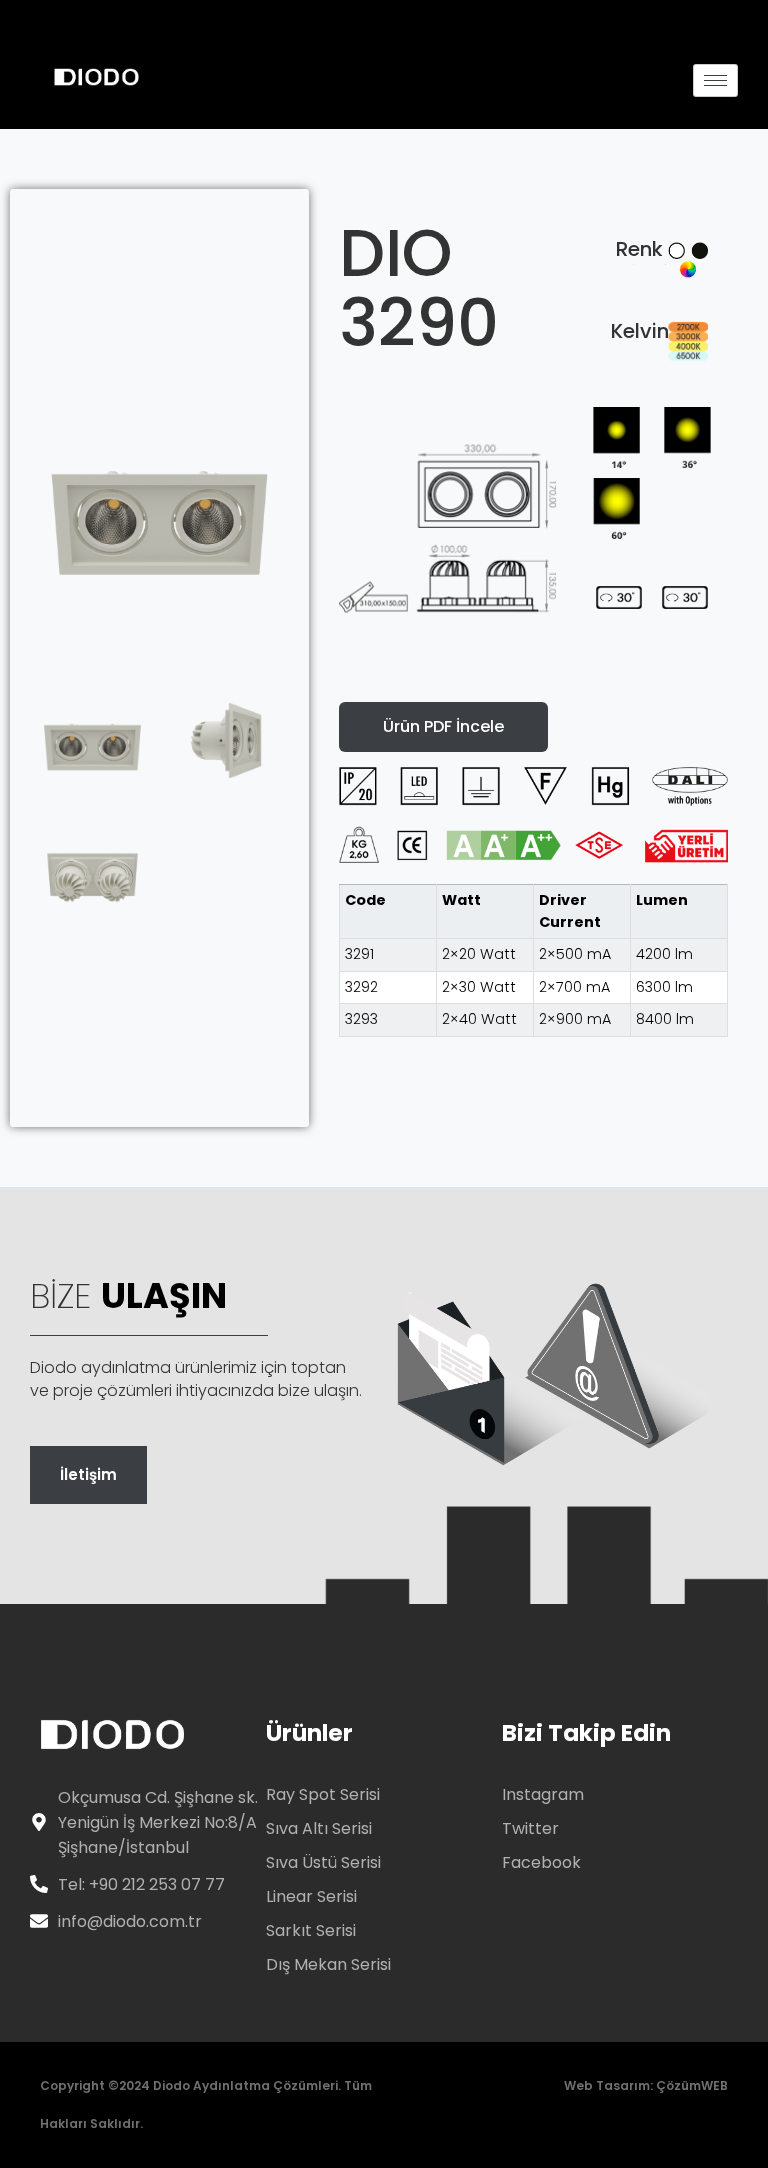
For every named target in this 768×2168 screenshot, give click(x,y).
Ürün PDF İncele (443, 726)
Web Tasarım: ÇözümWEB (646, 2085)
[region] (533, 960)
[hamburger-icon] (715, 80)
